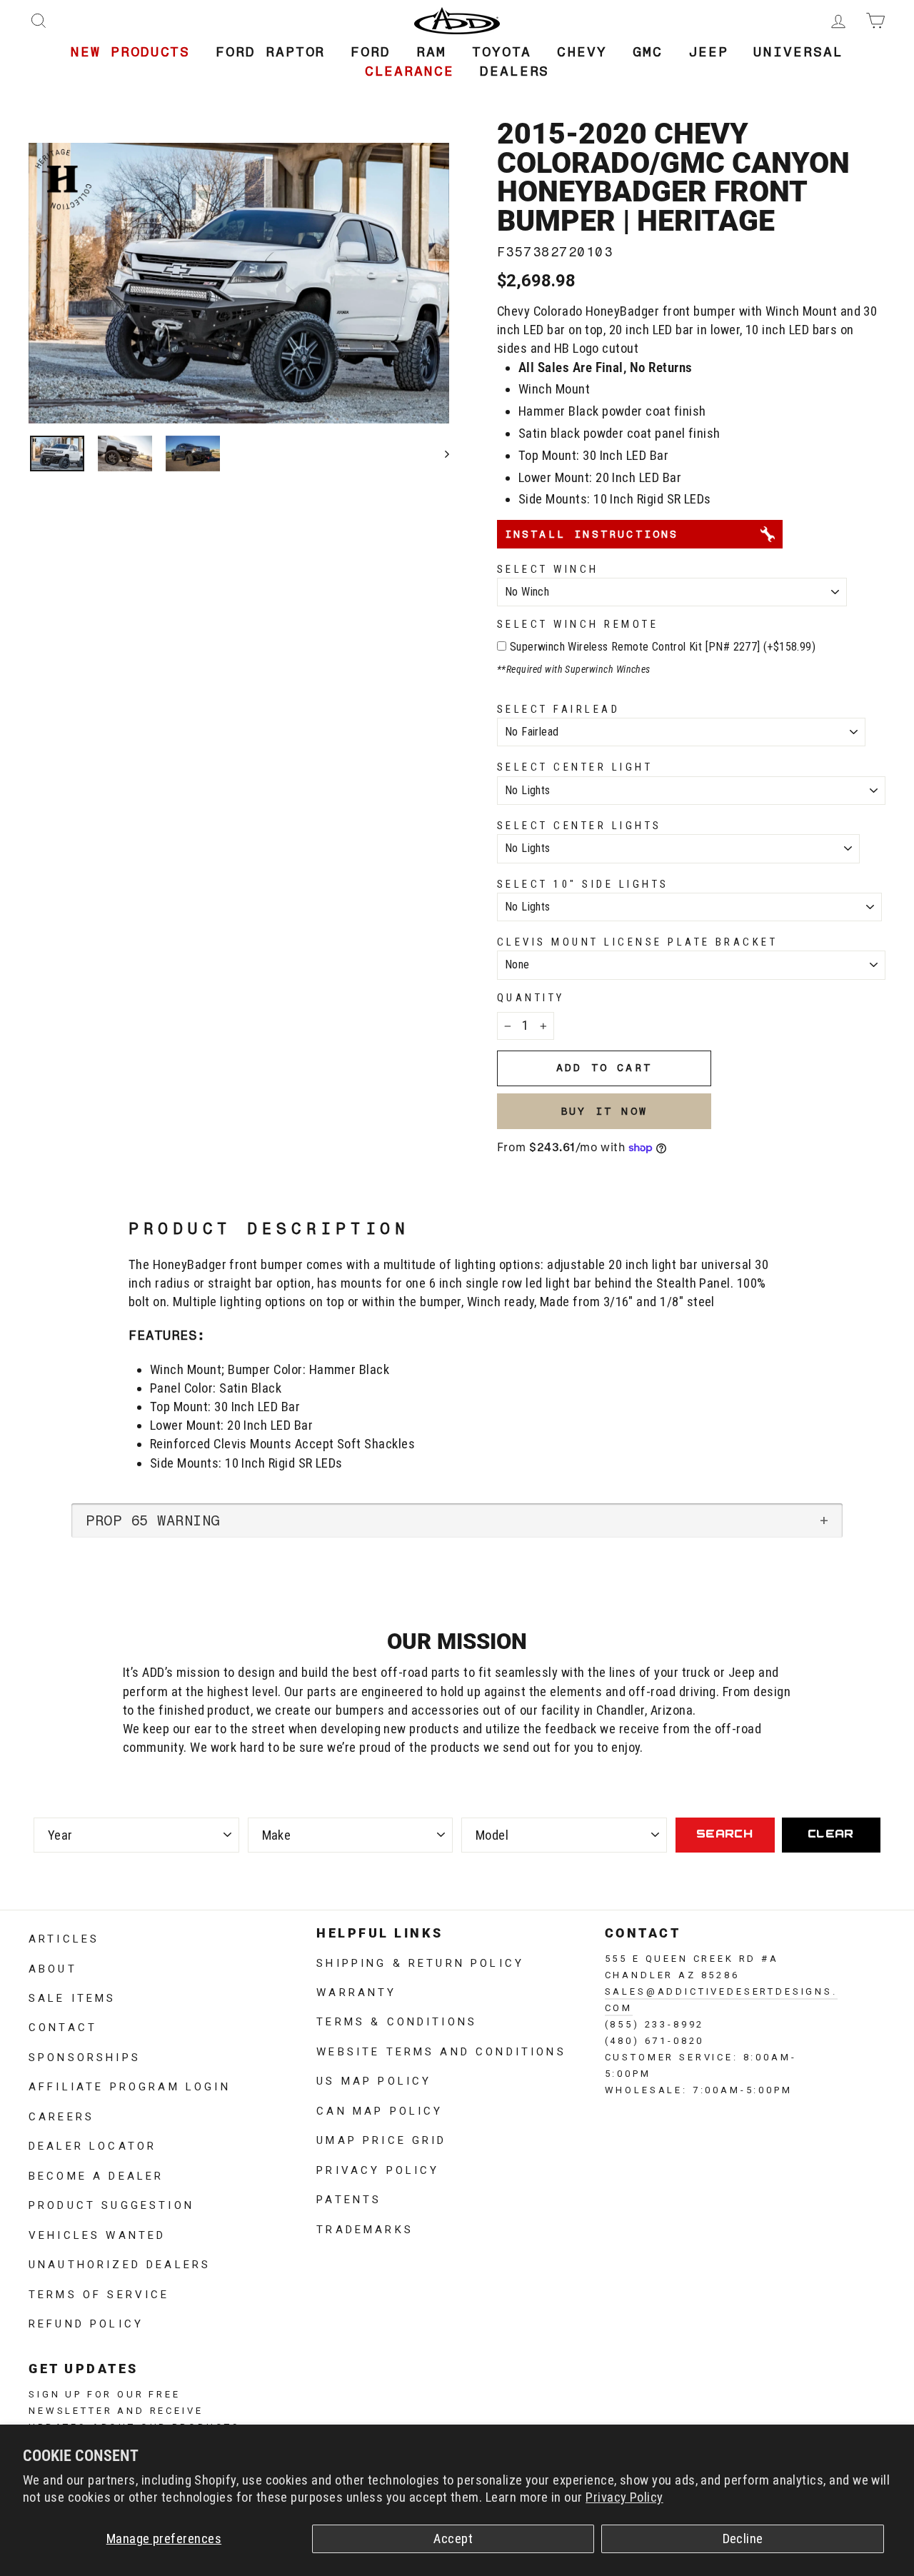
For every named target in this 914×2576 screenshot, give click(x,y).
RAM (431, 52)
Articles (64, 1938)
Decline (743, 2539)
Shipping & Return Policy (420, 1962)
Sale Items (72, 1997)
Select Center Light (575, 767)
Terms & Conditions (397, 2020)
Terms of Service (99, 2293)
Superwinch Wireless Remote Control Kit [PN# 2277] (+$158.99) (663, 647)
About (53, 1968)
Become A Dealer (96, 2175)
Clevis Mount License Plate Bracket (637, 942)
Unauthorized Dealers (120, 2263)
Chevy (582, 52)
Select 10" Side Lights (583, 884)
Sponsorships (85, 2056)
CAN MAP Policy (380, 2110)
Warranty (356, 1991)
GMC (648, 52)
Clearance (410, 71)
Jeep (708, 52)
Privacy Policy (624, 2497)
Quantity (531, 998)
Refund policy (86, 2322)
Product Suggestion (111, 2204)
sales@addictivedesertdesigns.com (721, 1998)
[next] (440, 454)
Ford (371, 52)
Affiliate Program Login (130, 2085)
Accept (453, 2539)
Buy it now (604, 1111)
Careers (61, 2115)
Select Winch (548, 569)
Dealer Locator (92, 2145)
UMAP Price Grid (381, 2139)
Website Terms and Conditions (441, 2050)
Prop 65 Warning (153, 1520)
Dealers (514, 71)
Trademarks (365, 2228)
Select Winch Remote (578, 624)
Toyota (502, 52)
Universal (798, 52)
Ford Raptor (270, 52)
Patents (349, 2198)
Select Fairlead (558, 709)
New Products (130, 52)
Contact (63, 2026)
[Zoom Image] (239, 283)
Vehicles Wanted (97, 2234)
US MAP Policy (374, 2080)
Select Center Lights (579, 826)
